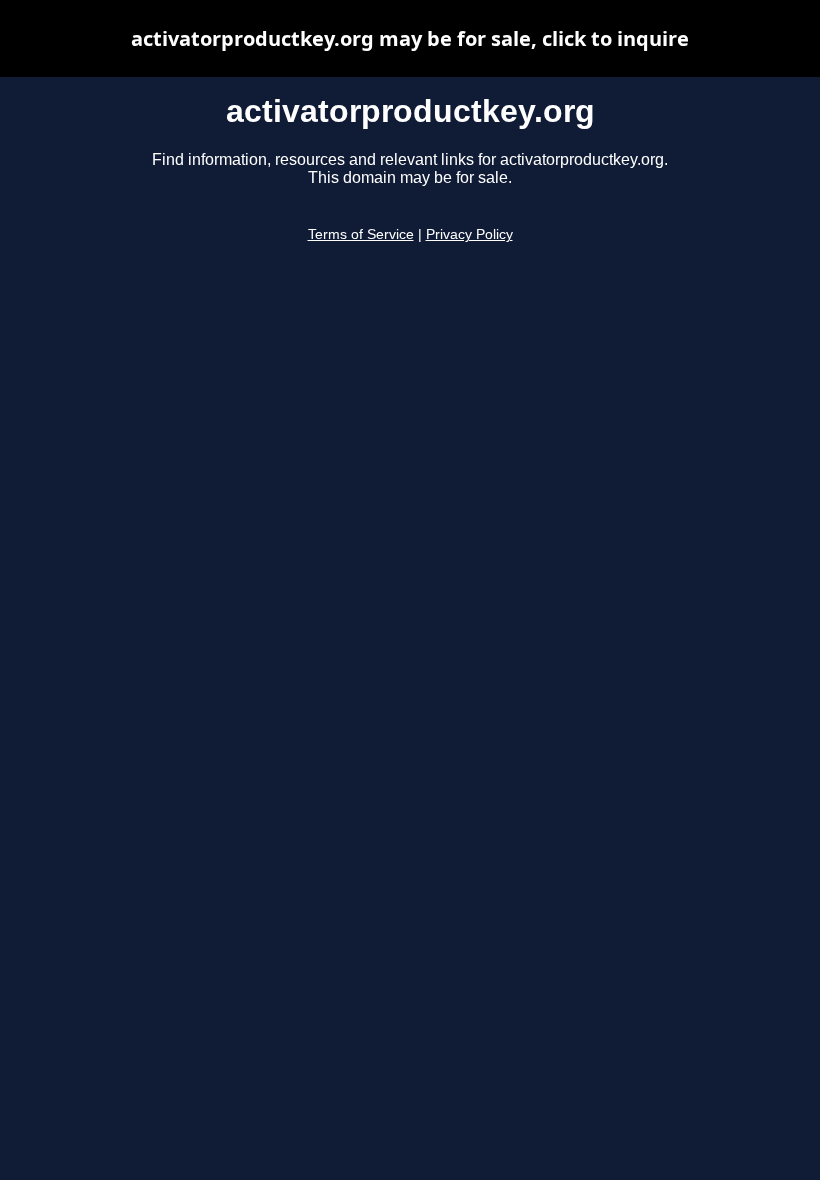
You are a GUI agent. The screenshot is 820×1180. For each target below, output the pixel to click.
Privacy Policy (469, 234)
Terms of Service (361, 234)
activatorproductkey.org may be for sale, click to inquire (410, 38)
